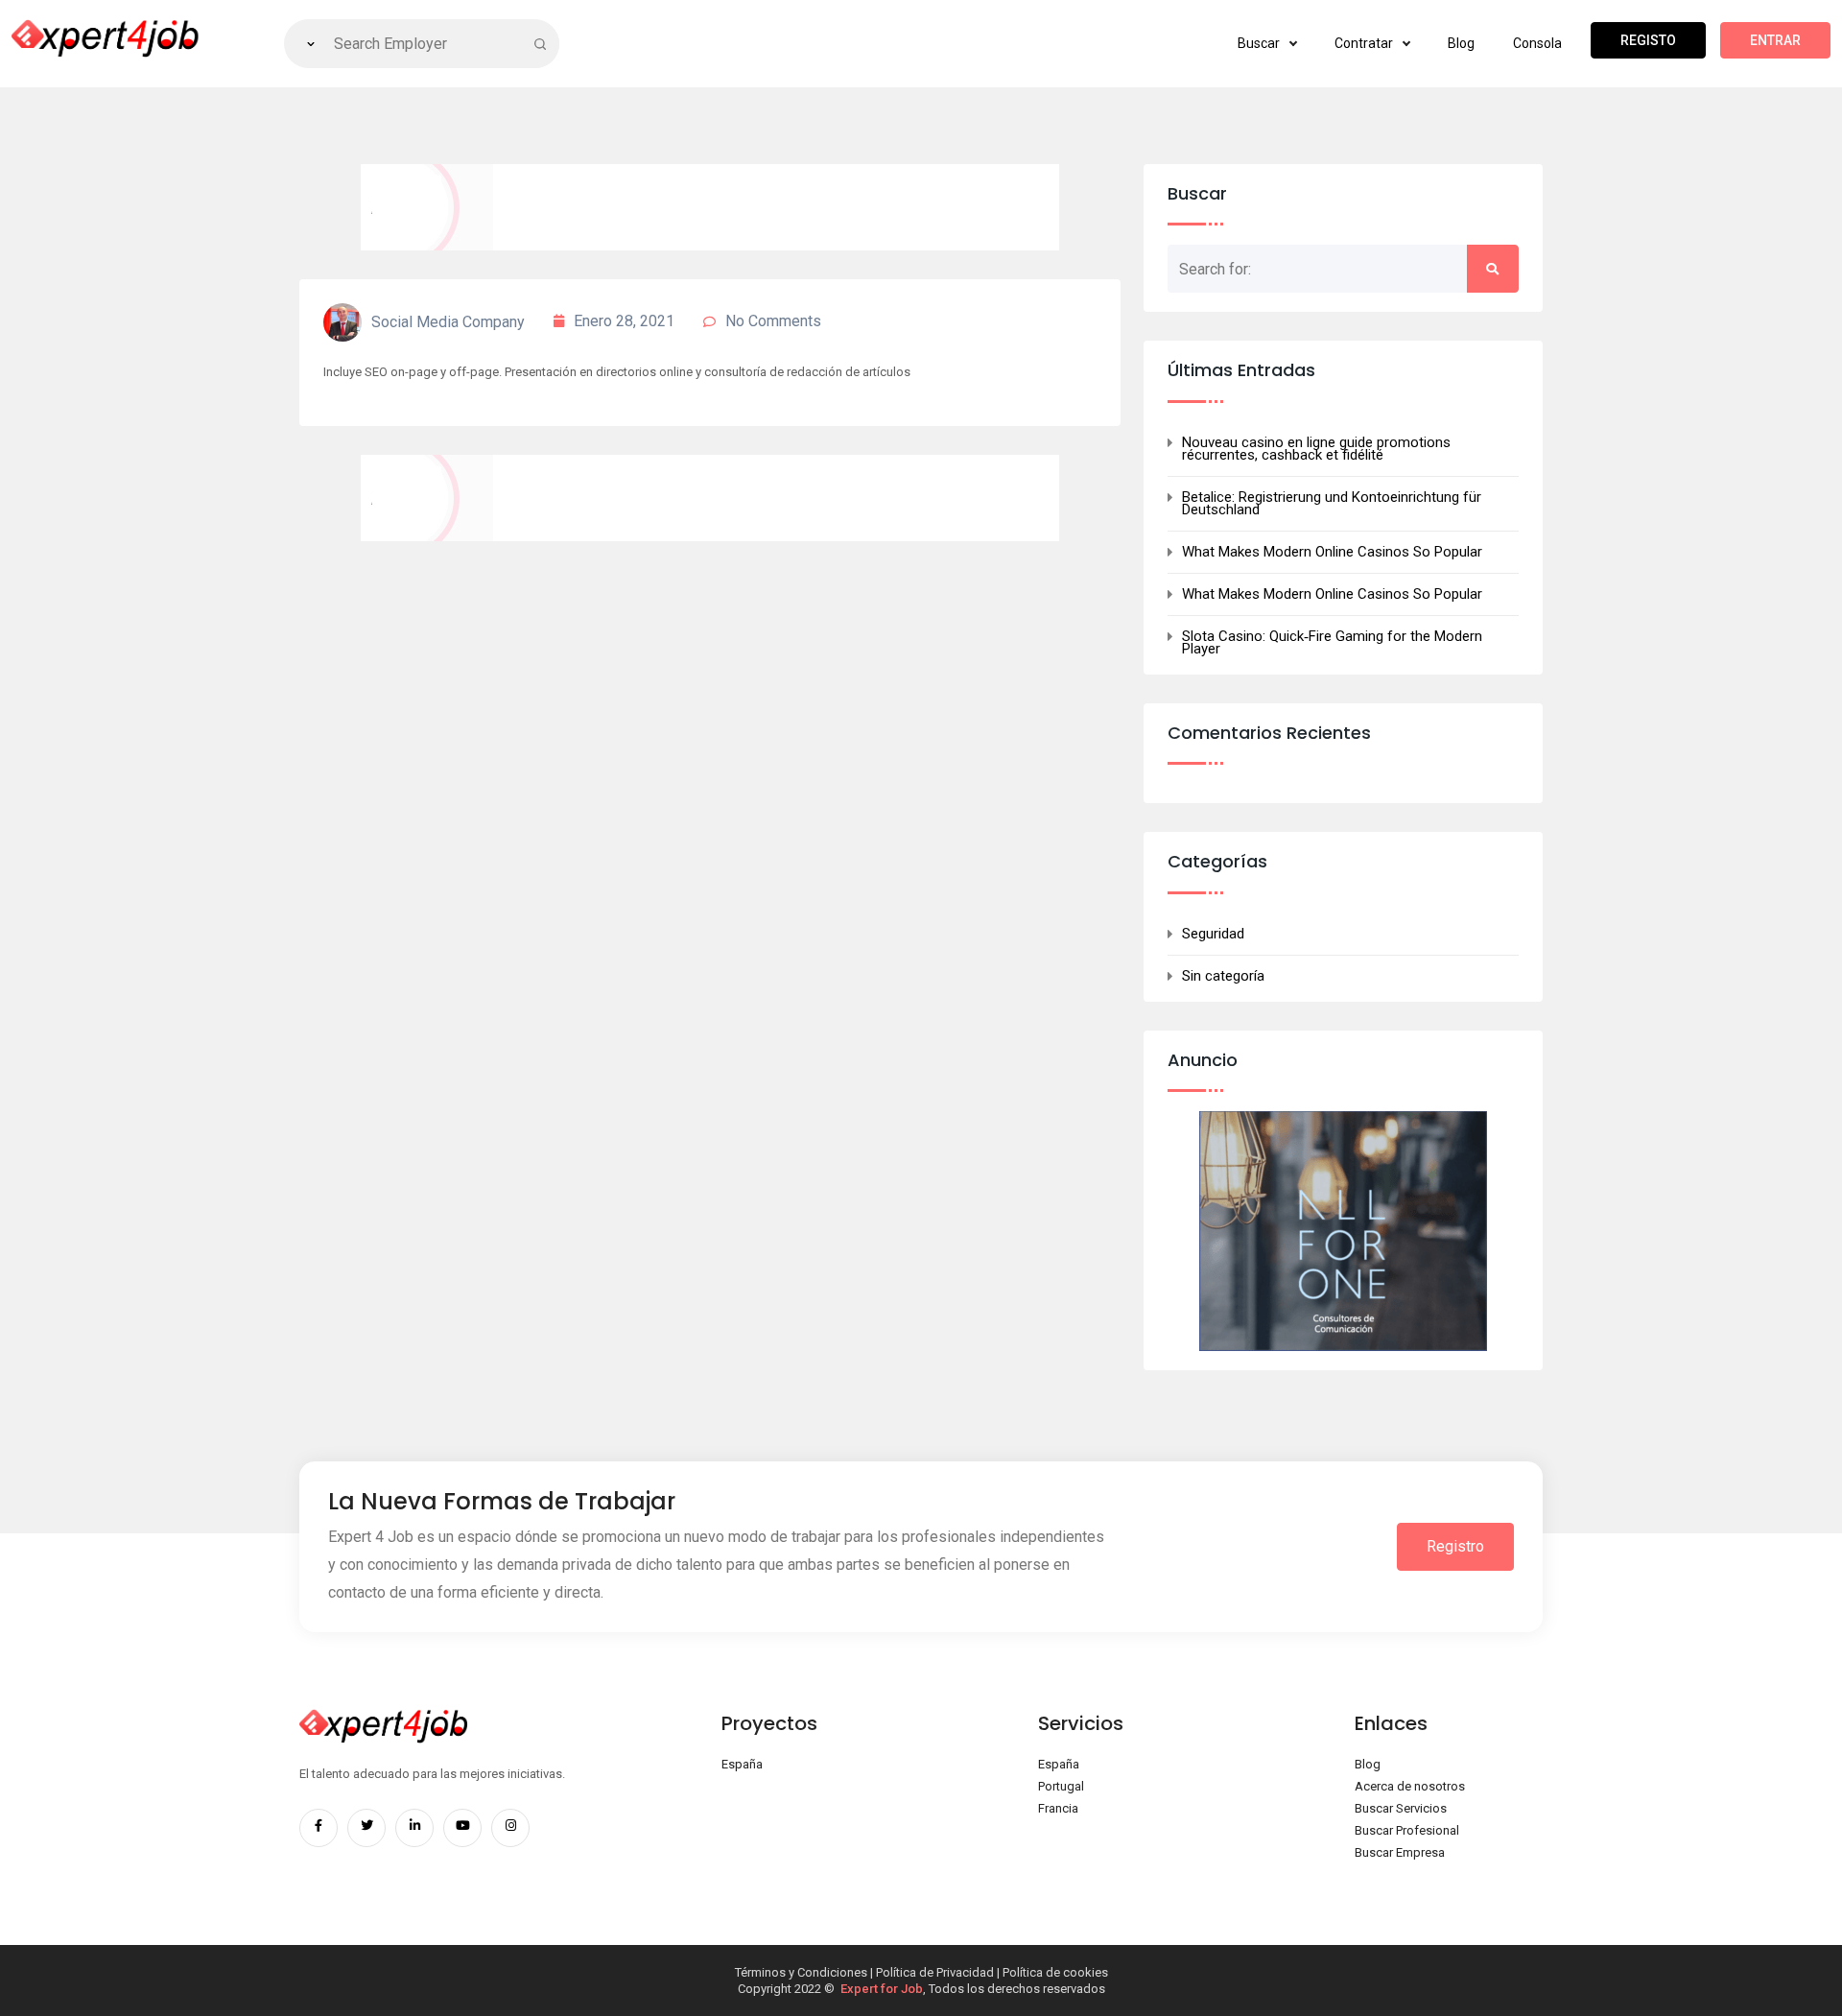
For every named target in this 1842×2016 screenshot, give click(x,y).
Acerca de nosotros (1410, 1786)
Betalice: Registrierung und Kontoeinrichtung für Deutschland (1332, 504)
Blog (1461, 43)
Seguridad (1213, 934)
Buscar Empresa (1400, 1852)
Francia (1058, 1808)
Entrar (1775, 40)
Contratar (1365, 43)
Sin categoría (1223, 976)
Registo (1648, 40)
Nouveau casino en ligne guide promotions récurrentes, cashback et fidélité (1316, 449)
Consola (1537, 43)
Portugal (1061, 1786)
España (742, 1764)
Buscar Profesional (1407, 1830)
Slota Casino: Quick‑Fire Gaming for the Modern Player (1332, 643)
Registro (1455, 1546)
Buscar (1260, 43)
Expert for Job (882, 1989)
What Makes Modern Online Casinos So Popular (1332, 552)
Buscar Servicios (1401, 1808)
